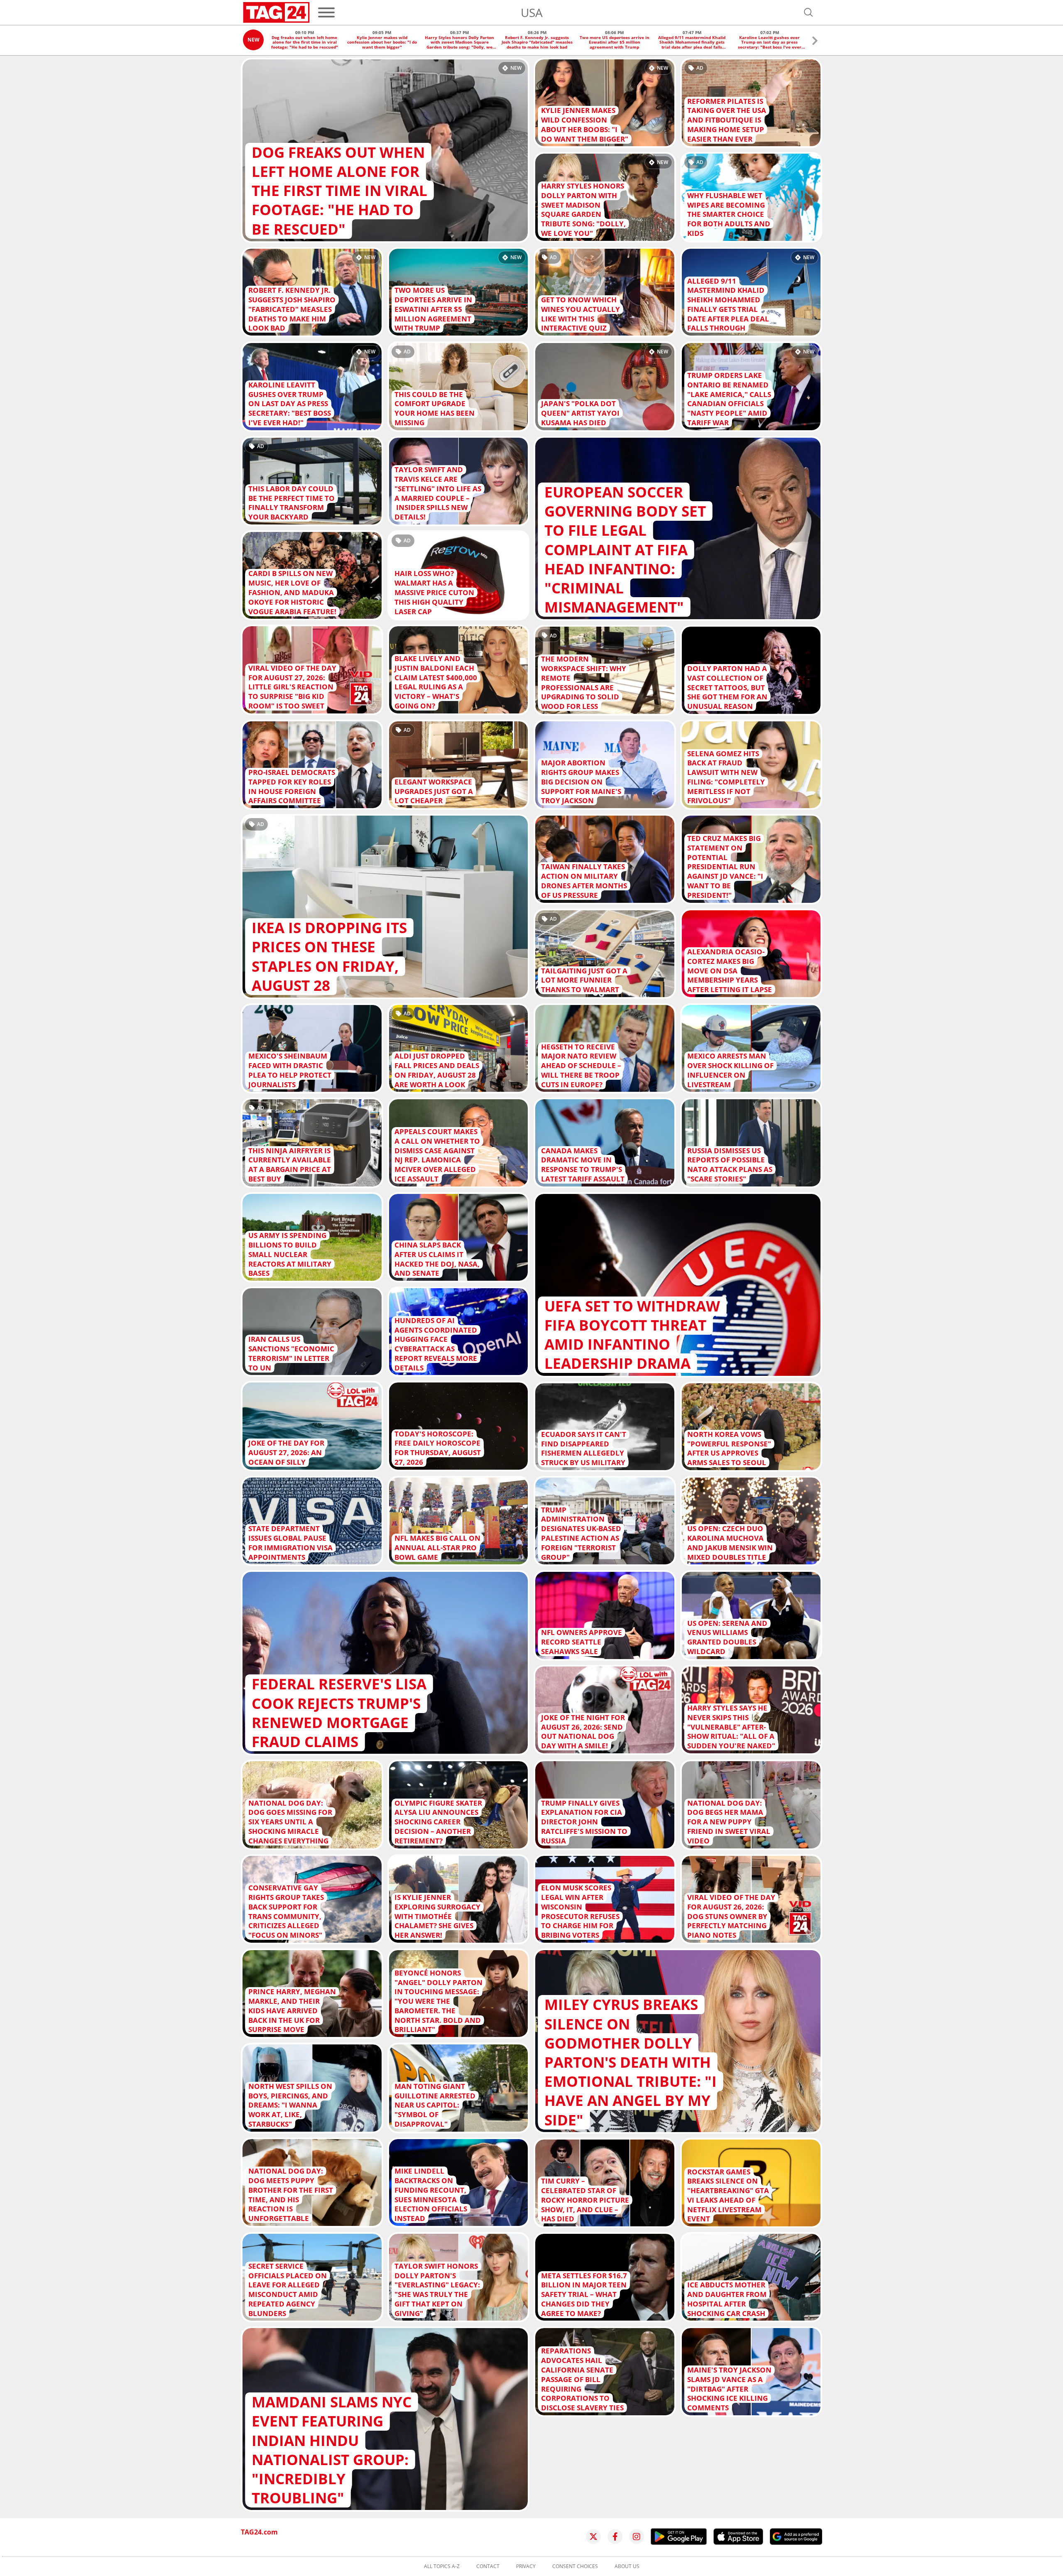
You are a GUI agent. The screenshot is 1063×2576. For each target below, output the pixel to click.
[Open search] (808, 12)
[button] (815, 42)
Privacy (526, 2566)
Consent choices (575, 2566)
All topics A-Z (442, 2566)
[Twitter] (593, 2537)
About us (627, 2566)
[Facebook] (615, 2537)
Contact (488, 2566)
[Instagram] (637, 2537)
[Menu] (326, 12)
